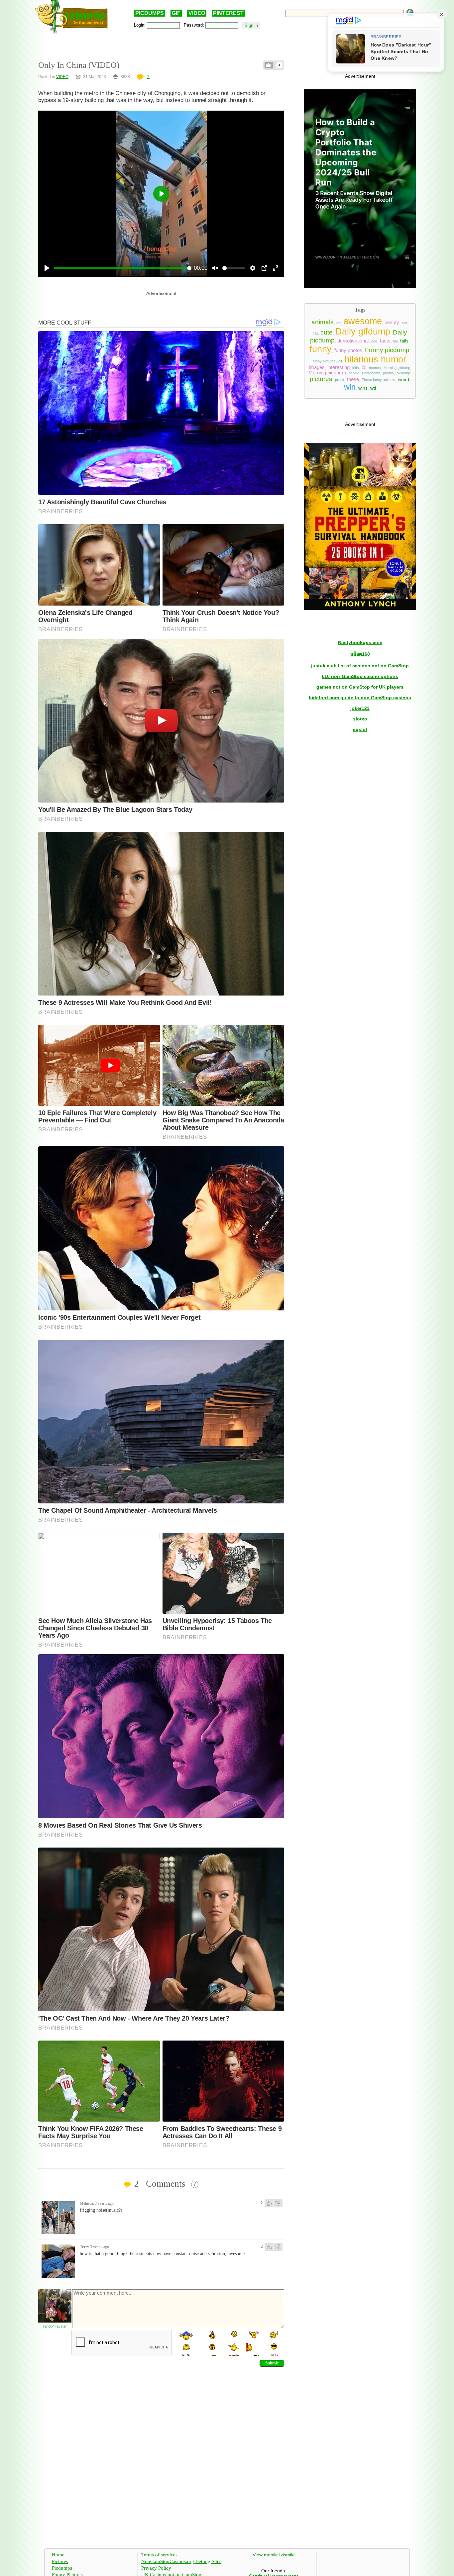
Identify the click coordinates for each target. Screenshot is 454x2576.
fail (395, 341)
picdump (403, 373)
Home (58, 2555)
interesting (339, 367)
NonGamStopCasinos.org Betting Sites (181, 2561)
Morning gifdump (397, 368)
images (317, 367)
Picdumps (62, 2568)
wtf (373, 388)
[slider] (123, 268)
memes (375, 368)
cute (327, 332)
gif (340, 361)
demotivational (353, 341)
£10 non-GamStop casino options (360, 676)
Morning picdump (327, 373)
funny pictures (324, 361)
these (353, 379)
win (350, 387)
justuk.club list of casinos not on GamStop (360, 666)
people (354, 373)
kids (356, 368)
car (404, 323)
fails (404, 341)
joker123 (360, 708)
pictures (321, 379)
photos (388, 373)
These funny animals (378, 380)
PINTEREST (228, 13)
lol (364, 367)
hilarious (361, 359)
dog (374, 341)
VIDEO (197, 13)
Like (269, 65)
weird (403, 379)
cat (315, 333)
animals (323, 322)
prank (340, 380)
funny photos (348, 350)
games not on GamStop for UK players (360, 687)
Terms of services (159, 2555)
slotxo (360, 719)
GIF (176, 13)
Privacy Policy (156, 2568)
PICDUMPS (150, 13)
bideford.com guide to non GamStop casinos (360, 698)
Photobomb (371, 373)
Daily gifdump (363, 332)
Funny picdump (387, 350)
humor (394, 359)
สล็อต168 (360, 654)
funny (321, 349)
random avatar (55, 2326)
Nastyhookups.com (360, 642)
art (339, 323)
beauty (392, 323)
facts (385, 341)
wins (363, 388)
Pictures (60, 2561)
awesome (363, 321)
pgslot (360, 729)
